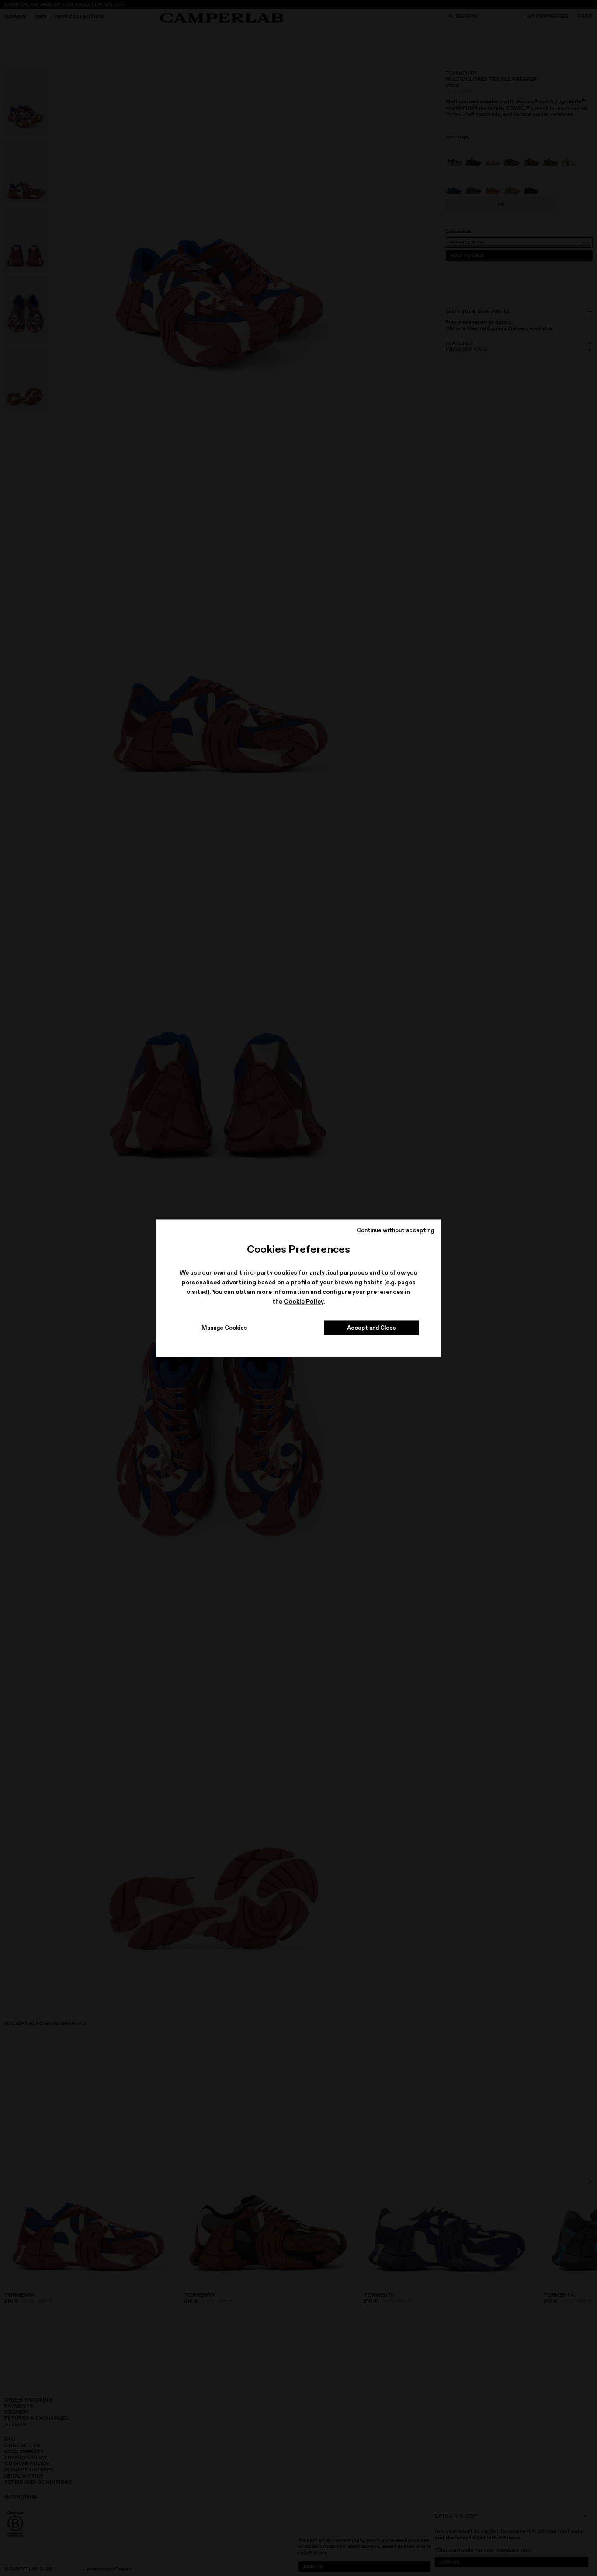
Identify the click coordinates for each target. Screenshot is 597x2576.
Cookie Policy (304, 1302)
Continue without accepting (395, 1230)
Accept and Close (371, 1328)
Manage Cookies (224, 1328)
